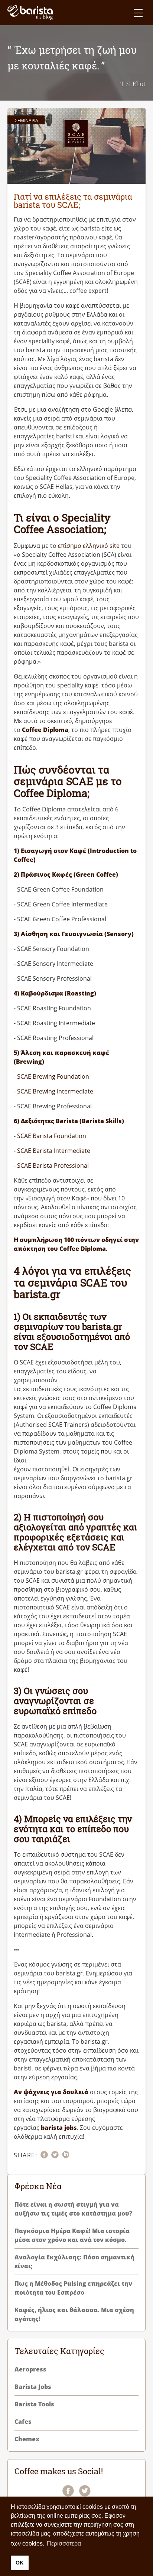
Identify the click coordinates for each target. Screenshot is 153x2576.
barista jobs (59, 2128)
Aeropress (30, 2369)
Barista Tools (34, 2404)
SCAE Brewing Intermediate (55, 1091)
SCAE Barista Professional (53, 1166)
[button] (138, 13)
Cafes (23, 2422)
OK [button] (19, 2563)
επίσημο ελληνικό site (89, 546)
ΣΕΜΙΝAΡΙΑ (27, 120)
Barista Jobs (33, 2387)
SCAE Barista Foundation (52, 1136)
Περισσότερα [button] (64, 2544)
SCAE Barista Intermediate (54, 1151)
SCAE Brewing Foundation (53, 1076)
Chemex (27, 2439)
